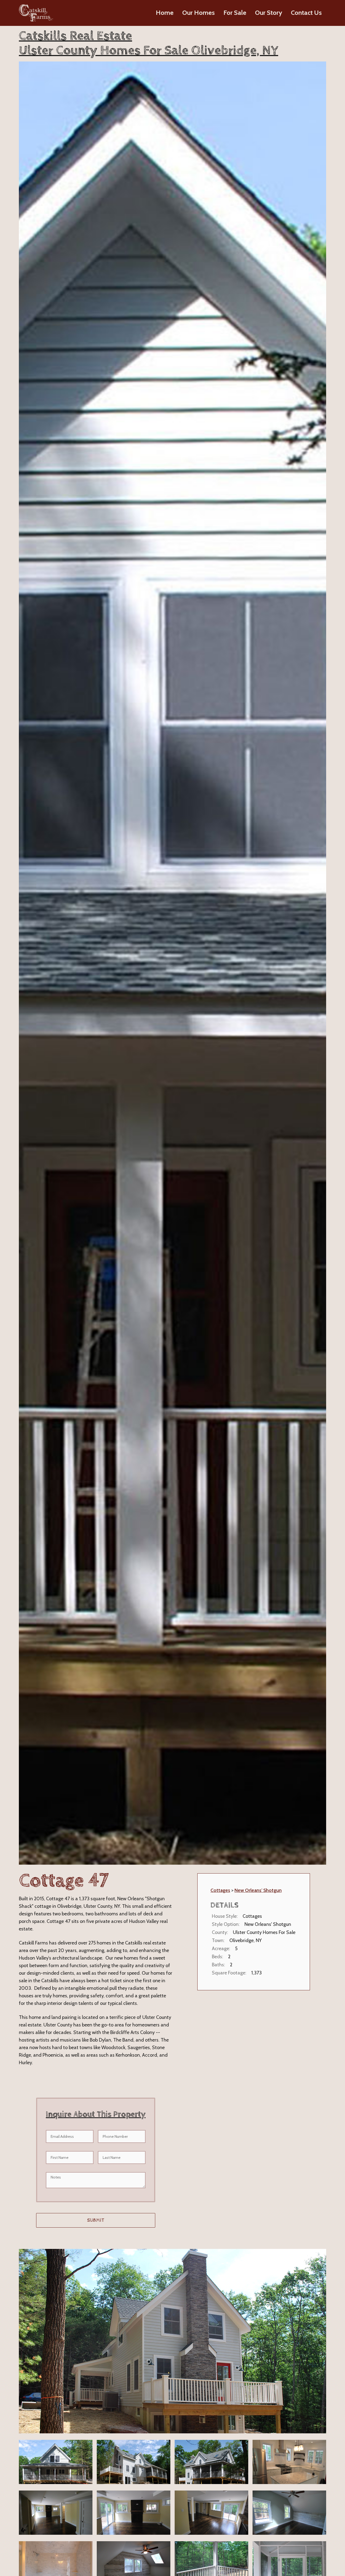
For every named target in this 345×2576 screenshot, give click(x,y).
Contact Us (306, 13)
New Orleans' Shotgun (258, 1890)
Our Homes (199, 13)
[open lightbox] (172, 2341)
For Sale (235, 13)
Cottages (220, 1890)
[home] (36, 13)
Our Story (269, 13)
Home (165, 13)
